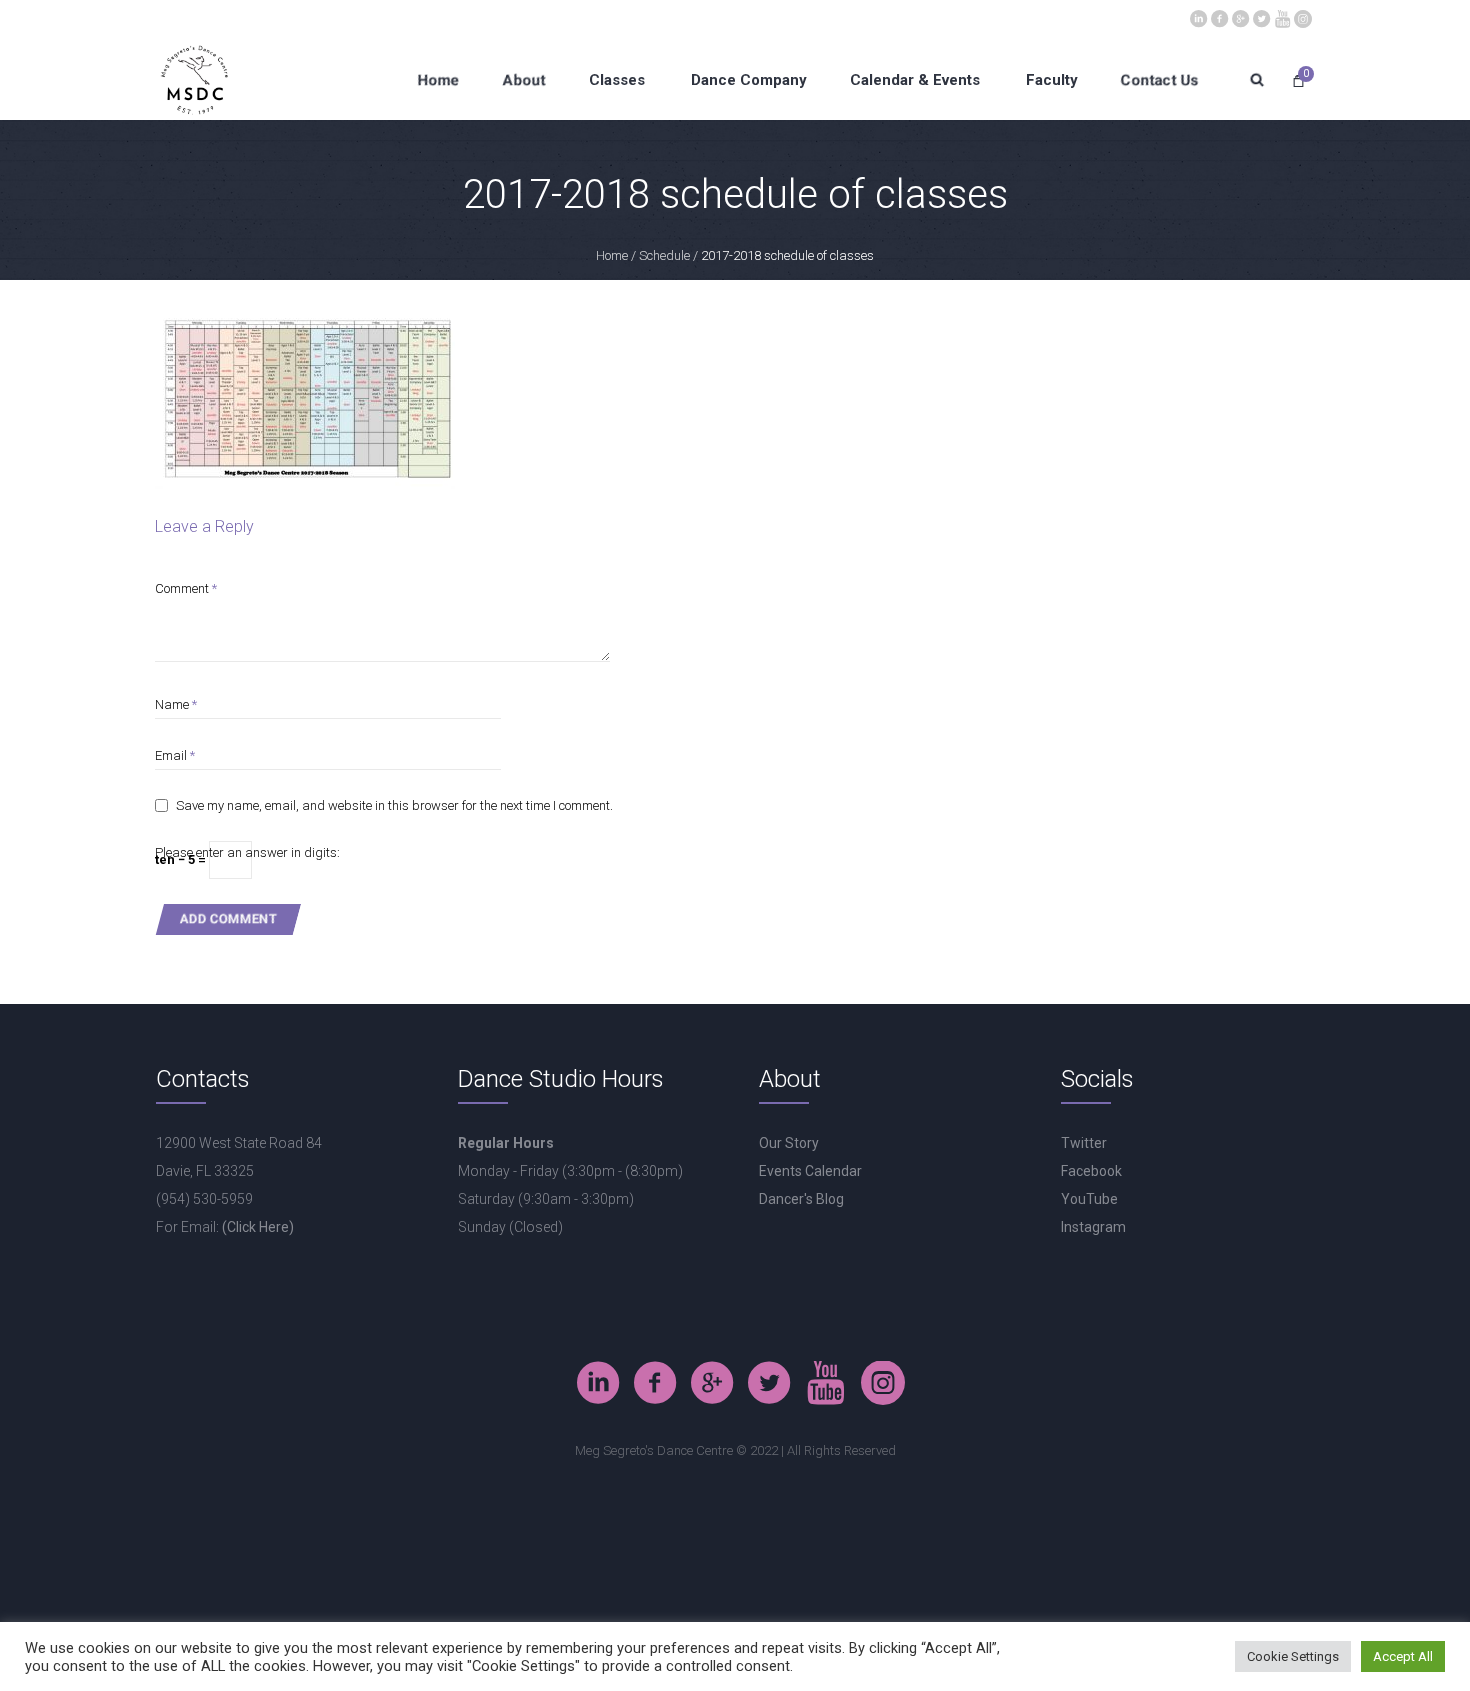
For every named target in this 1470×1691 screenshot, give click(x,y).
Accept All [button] (1403, 1656)
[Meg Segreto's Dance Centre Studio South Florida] (1261, 17)
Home (612, 255)
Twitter (1084, 1143)
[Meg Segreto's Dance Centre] (1303, 17)
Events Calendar (810, 1171)
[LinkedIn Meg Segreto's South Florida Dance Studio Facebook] (1198, 17)
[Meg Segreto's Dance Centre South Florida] (1282, 17)
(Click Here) (258, 1227)
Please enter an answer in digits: (247, 852)
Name (176, 704)
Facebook (1091, 1171)
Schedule (664, 255)
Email (175, 755)
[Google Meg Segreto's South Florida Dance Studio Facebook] (1240, 17)
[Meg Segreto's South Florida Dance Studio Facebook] (1219, 17)
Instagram (1093, 1227)
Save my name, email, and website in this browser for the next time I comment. (394, 805)
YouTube (1089, 1199)
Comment (186, 588)
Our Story (789, 1143)
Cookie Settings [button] (1293, 1656)
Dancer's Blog (801, 1199)
